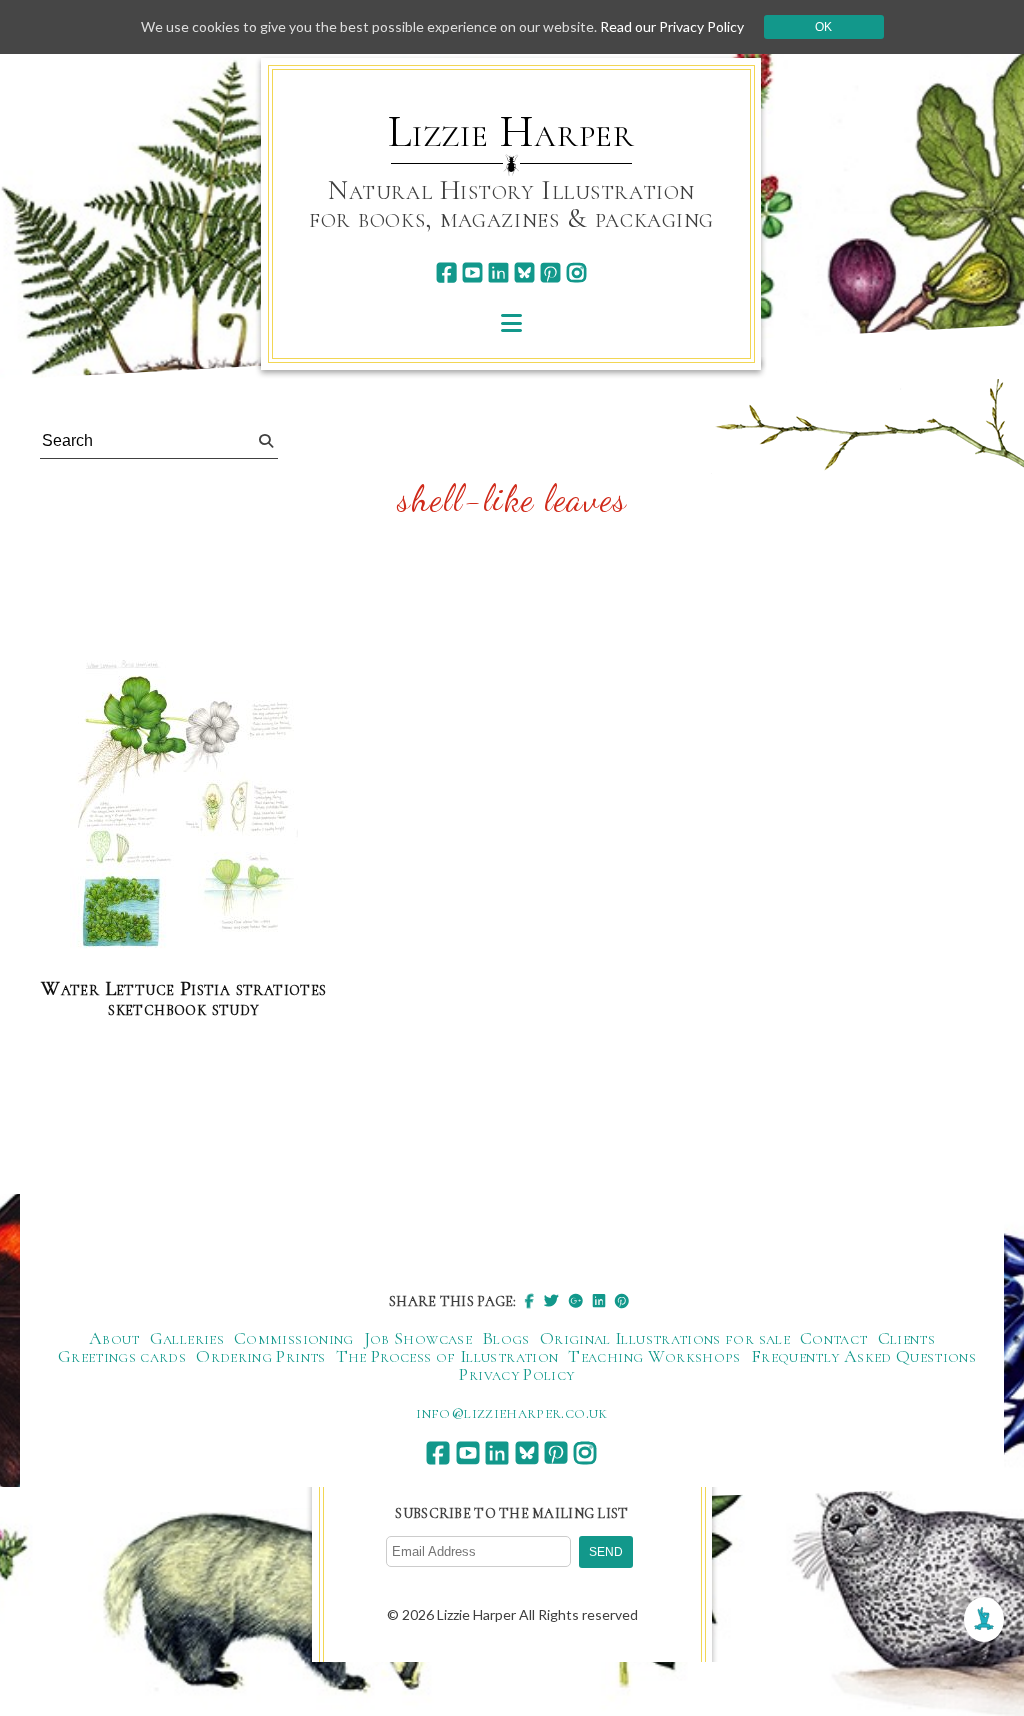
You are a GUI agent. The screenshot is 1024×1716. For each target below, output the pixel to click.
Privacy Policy (516, 1374)
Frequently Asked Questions (863, 1356)
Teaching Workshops (654, 1356)
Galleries (187, 1338)
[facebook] (446, 272)
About (114, 1338)
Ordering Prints (260, 1356)
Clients (907, 1338)
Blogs (506, 1338)
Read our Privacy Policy (672, 26)
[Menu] (511, 322)
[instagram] (576, 272)
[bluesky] (524, 272)
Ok (823, 27)
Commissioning (294, 1338)
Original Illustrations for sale (665, 1338)
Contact (834, 1338)
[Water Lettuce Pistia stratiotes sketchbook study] (184, 802)
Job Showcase (418, 1338)
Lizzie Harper (511, 132)
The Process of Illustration (447, 1356)
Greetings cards (122, 1356)
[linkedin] (498, 272)
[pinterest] (550, 272)
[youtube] (472, 272)
